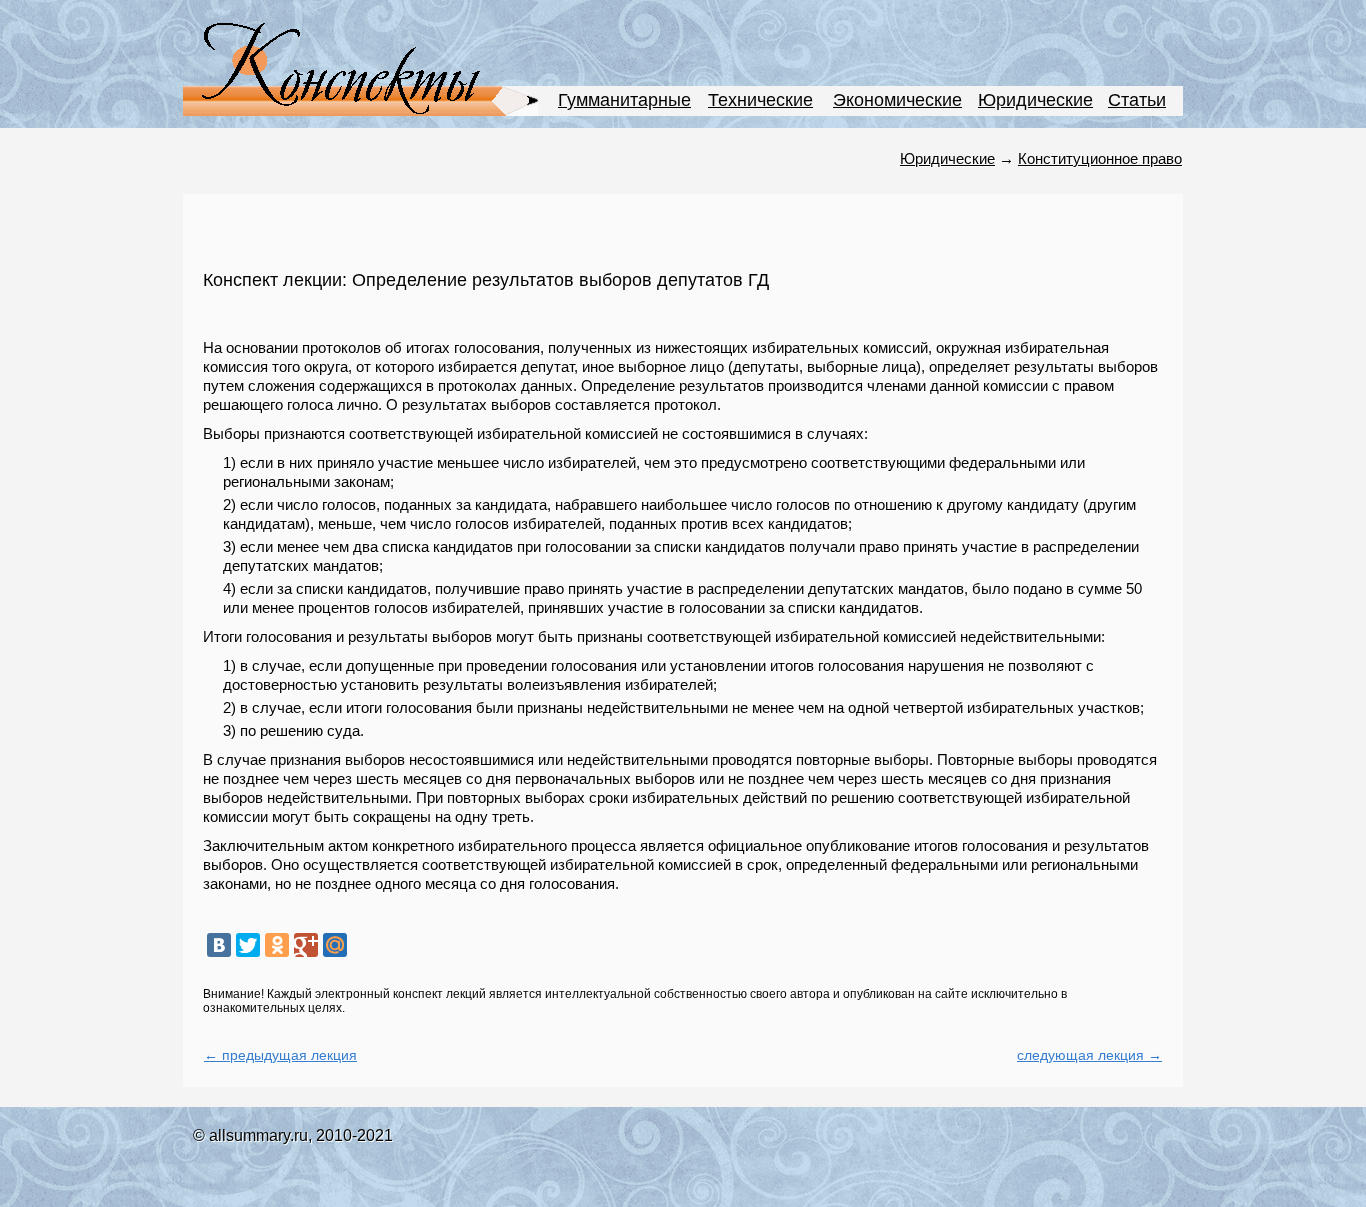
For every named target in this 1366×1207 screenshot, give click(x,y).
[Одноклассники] (277, 945)
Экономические (897, 100)
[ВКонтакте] (219, 945)
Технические (760, 100)
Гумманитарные (624, 100)
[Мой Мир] (335, 945)
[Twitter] (248, 945)
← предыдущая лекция (280, 1055)
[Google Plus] (306, 945)
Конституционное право (1100, 158)
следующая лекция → (1089, 1055)
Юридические (1035, 100)
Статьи (1137, 100)
